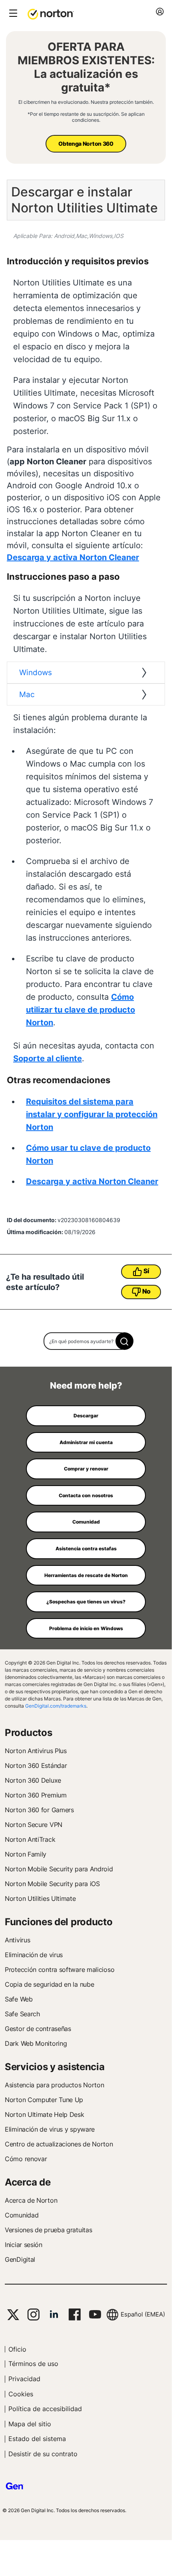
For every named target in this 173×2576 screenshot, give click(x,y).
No (146, 1291)
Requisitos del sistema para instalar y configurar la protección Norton (92, 1114)
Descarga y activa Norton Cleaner (73, 557)
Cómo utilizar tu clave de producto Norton (81, 1010)
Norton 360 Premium (36, 1795)
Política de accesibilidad (45, 2409)
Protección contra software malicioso (60, 1970)
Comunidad (22, 2215)
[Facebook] (75, 2314)
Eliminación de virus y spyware (50, 2129)
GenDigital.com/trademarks (56, 1706)
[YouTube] (95, 2314)
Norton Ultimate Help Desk (45, 2114)
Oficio (17, 2349)
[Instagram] (33, 2314)
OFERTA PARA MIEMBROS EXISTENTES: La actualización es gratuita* (86, 67)
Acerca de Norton (31, 2200)
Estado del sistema (37, 2439)
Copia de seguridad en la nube (49, 1984)
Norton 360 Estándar (36, 1766)
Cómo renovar (26, 2159)
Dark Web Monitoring (36, 2043)
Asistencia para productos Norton (54, 2085)
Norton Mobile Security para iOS (52, 1884)
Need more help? (86, 1385)
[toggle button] (12, 14)
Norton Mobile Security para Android (59, 1869)
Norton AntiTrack (30, 1839)
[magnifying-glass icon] (124, 1341)
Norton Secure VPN (34, 1825)
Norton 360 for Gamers (39, 1810)
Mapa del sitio (30, 2424)
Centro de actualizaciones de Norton (59, 2144)
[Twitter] (13, 2315)
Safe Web (19, 1999)
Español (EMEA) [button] (143, 2314)
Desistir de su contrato (43, 2454)
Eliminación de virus (34, 1955)
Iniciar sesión (24, 2245)
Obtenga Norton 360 (86, 144)
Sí (146, 1271)
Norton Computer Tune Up (44, 2100)
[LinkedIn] (54, 2314)
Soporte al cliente (48, 1058)
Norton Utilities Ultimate (40, 1898)
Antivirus (17, 1940)
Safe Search (22, 2014)
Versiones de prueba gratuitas (48, 2230)
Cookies (21, 2394)
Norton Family (26, 1854)
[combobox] (86, 1341)
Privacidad (24, 2379)
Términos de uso (33, 2364)
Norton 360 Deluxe (33, 1780)
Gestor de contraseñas (38, 2029)
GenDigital (20, 2259)
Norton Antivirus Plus (36, 1751)
